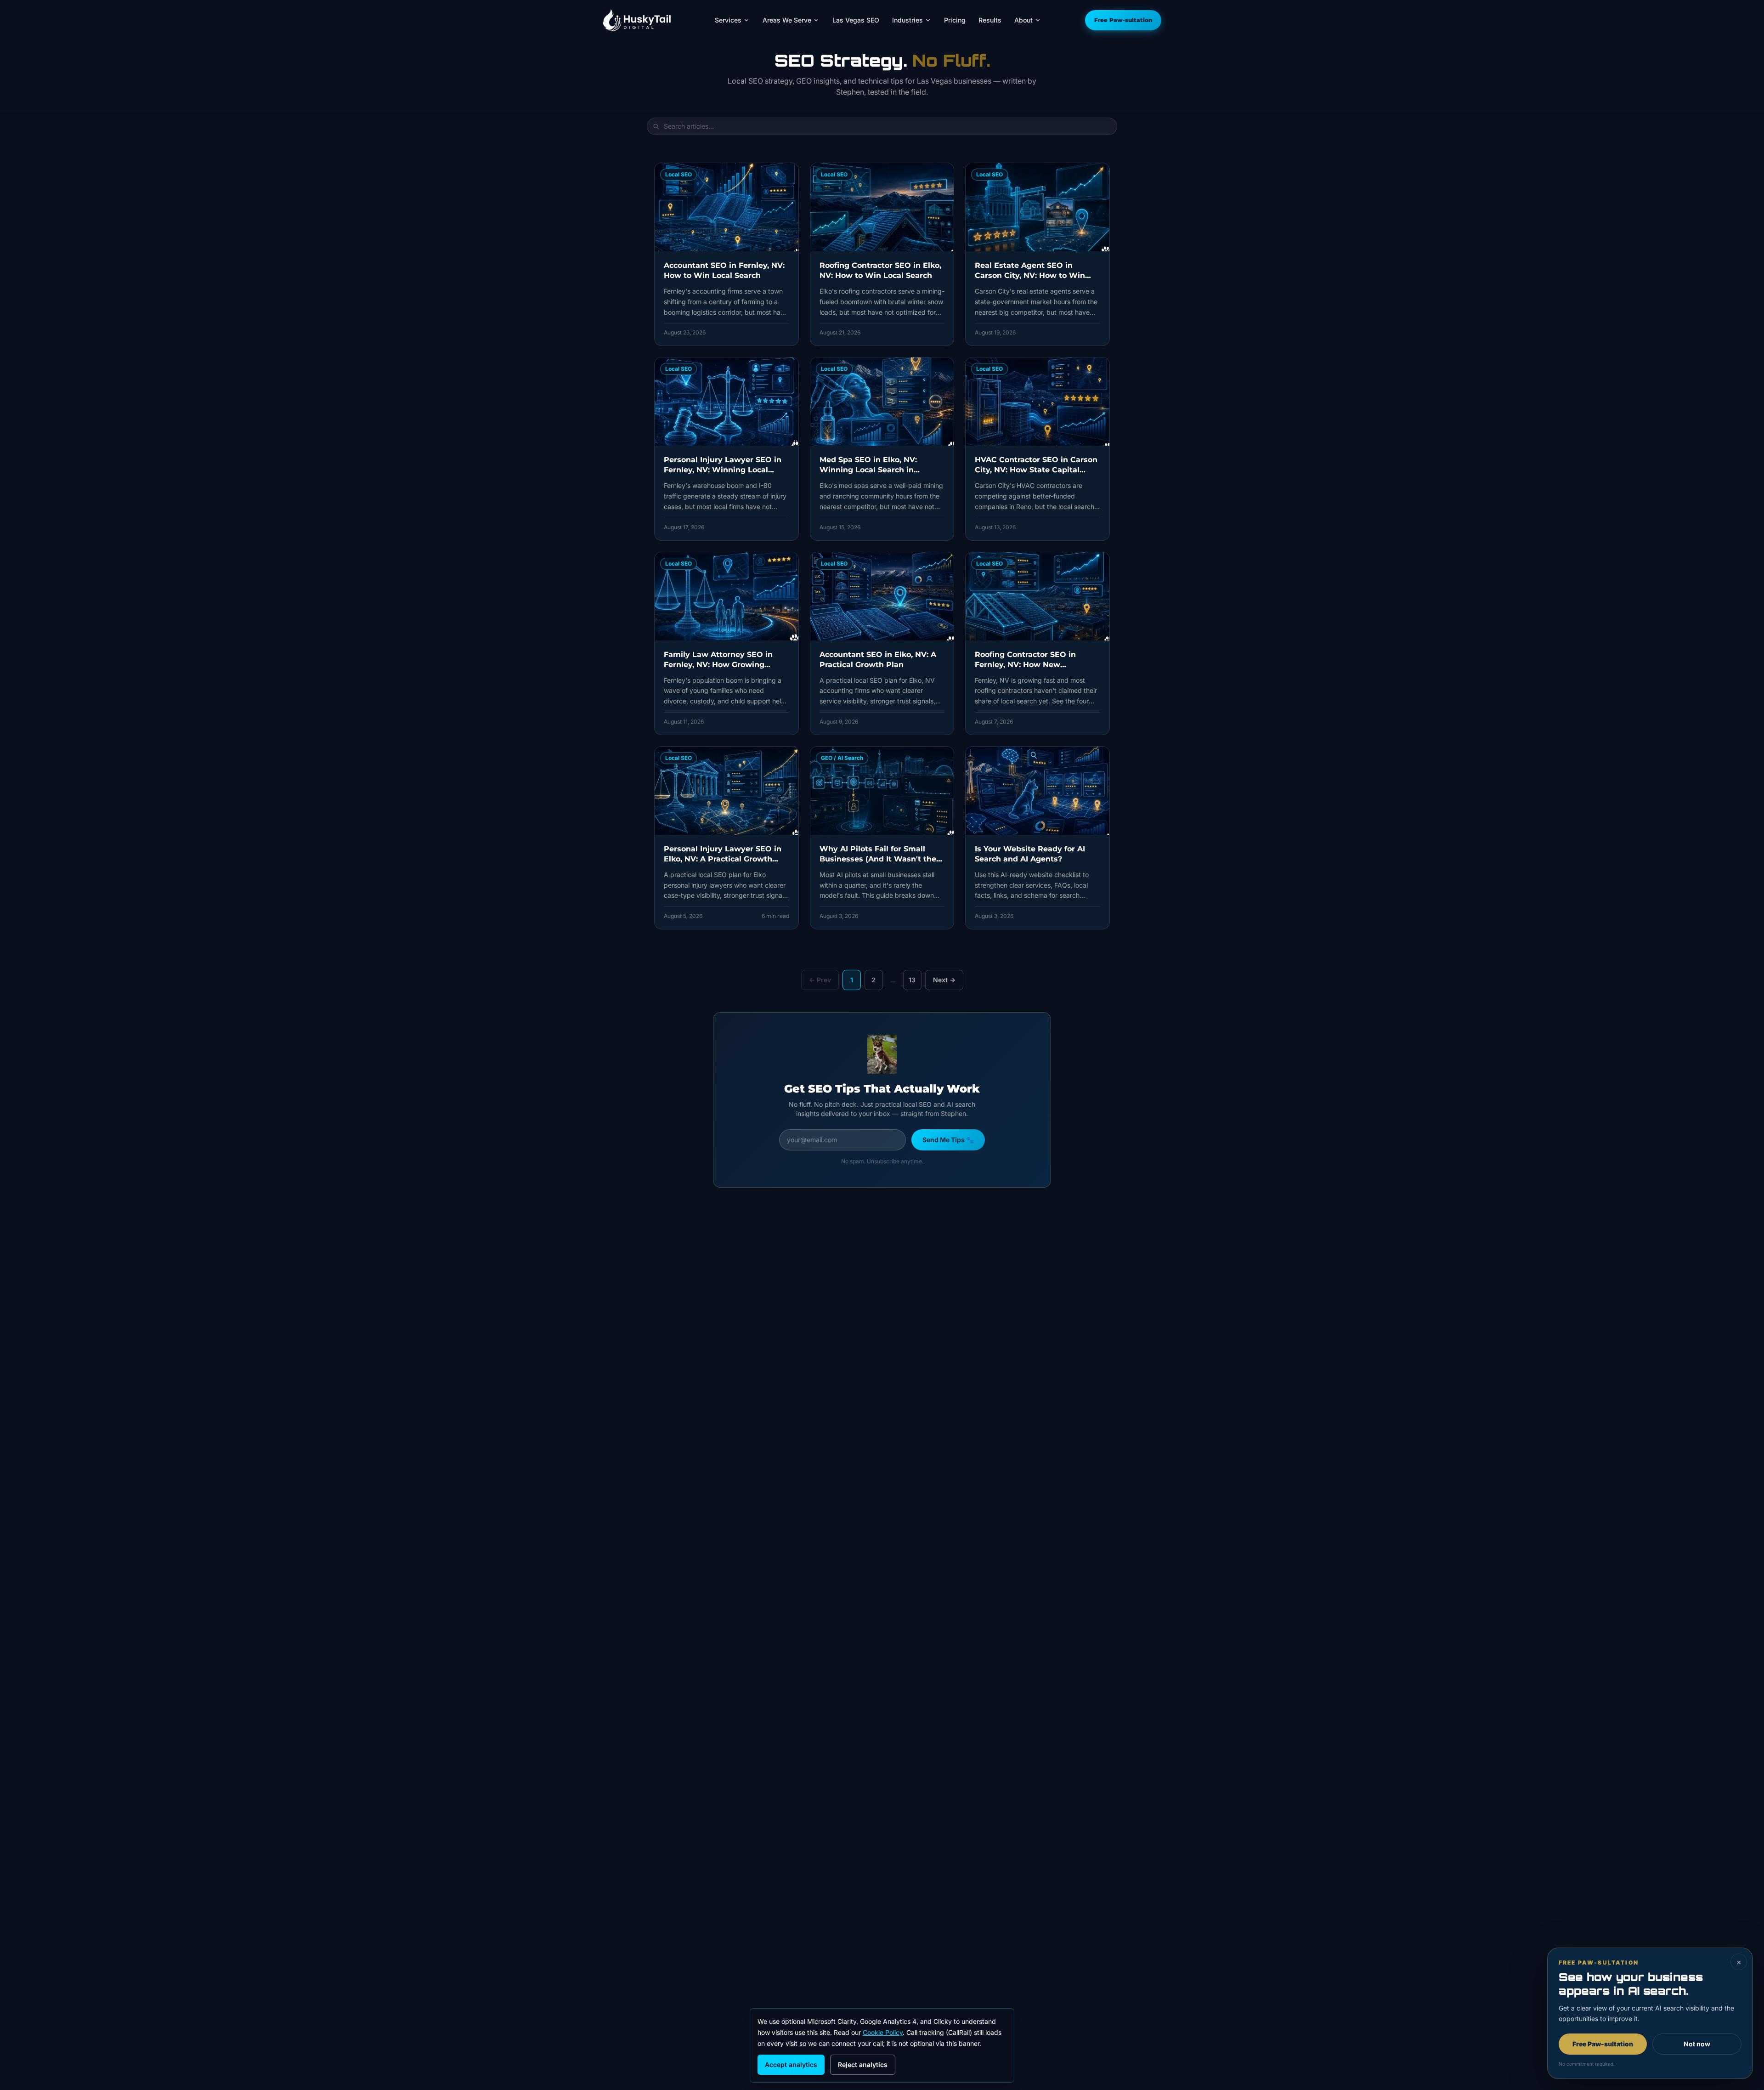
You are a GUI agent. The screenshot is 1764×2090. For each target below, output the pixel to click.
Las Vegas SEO (856, 20)
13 (912, 980)
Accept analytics (791, 2065)
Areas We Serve (787, 20)
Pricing (955, 20)
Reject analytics (863, 2065)
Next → (944, 980)
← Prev (820, 980)
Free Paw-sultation (1123, 20)
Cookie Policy (883, 2032)
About (1023, 20)
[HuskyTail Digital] (637, 20)
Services (728, 20)
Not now (1697, 2044)
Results (990, 20)
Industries (907, 20)
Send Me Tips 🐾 (948, 1140)
